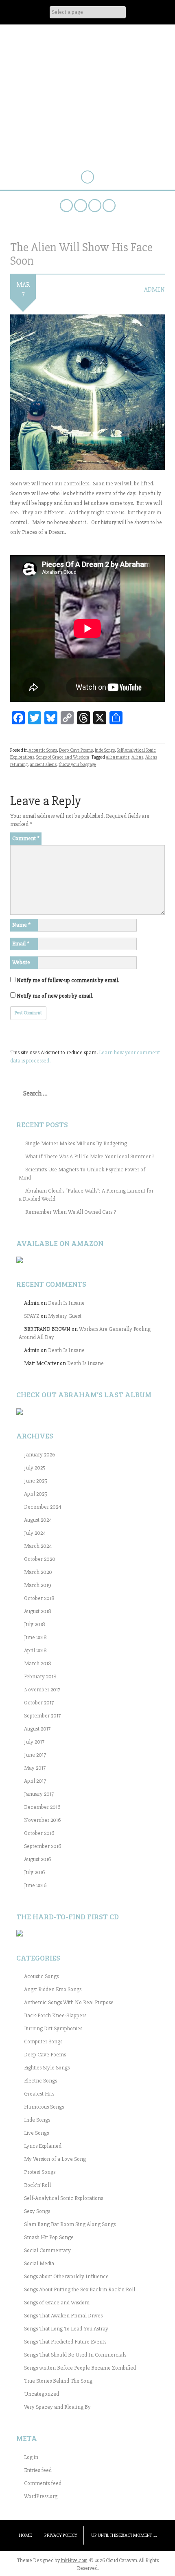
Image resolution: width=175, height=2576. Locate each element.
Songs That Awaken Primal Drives (63, 2316)
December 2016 (42, 1807)
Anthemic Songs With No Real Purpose (69, 2002)
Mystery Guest (65, 1316)
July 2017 (34, 1742)
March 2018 (38, 1663)
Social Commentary (47, 2250)
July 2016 (34, 1872)
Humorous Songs (44, 2107)
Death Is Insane (66, 1303)
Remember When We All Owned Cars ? (71, 1212)
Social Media (39, 2263)
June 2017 (35, 1755)
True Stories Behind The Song (58, 2381)
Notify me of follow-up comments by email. (68, 980)
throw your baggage (77, 765)
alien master (118, 757)
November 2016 (42, 1820)
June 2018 (35, 1637)
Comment (26, 838)
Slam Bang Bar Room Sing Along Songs (70, 2224)
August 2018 (38, 1611)
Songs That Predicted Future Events (65, 2342)
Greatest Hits (39, 2094)
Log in (31, 2457)
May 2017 (35, 1768)
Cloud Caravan (88, 52)
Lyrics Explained (43, 2146)
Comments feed (43, 2483)
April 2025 (36, 1494)
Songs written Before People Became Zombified (80, 2368)
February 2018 (40, 1676)
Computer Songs (43, 2042)
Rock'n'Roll (37, 2185)
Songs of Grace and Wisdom (63, 757)
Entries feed (38, 2470)
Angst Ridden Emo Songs (53, 1989)
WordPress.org (41, 2496)
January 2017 (39, 1794)
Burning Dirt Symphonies (53, 2028)
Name (21, 925)
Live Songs (36, 2133)
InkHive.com (74, 2561)
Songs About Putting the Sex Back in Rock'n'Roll (80, 2289)
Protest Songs (40, 2172)
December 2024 (43, 1507)
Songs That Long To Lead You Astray (66, 2329)
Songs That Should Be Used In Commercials (75, 2355)
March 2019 (38, 1585)
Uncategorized (42, 2394)
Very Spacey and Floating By (57, 2407)
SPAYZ (32, 1316)
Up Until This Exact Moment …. (124, 2535)
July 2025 (35, 1468)
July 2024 (35, 1533)
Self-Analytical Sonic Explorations (63, 2198)
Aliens (137, 757)
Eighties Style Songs (47, 2068)
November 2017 (42, 1690)
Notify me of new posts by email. (55, 996)
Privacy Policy (61, 2535)
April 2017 (35, 1781)
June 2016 (35, 1885)
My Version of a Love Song (55, 2159)
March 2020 (38, 1572)
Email (21, 944)
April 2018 (35, 1650)
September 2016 (43, 1846)
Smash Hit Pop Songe (49, 2237)
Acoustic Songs (43, 750)
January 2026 (39, 1455)
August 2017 (37, 1729)
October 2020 (40, 1559)
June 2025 (36, 1481)
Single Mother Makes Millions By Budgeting (76, 1143)
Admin (154, 290)
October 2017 (39, 1703)
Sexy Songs (37, 2211)
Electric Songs (40, 2081)
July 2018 (35, 1624)
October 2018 (39, 1598)
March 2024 (38, 1546)
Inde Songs (105, 750)
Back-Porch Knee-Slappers (55, 2015)
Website (21, 962)
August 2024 (38, 1520)
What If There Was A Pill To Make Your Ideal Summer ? (90, 1156)
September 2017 (42, 1716)
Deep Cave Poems (76, 750)
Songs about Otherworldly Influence (66, 2276)
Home (25, 2535)
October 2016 (39, 1833)
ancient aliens (43, 765)
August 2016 (37, 1859)
